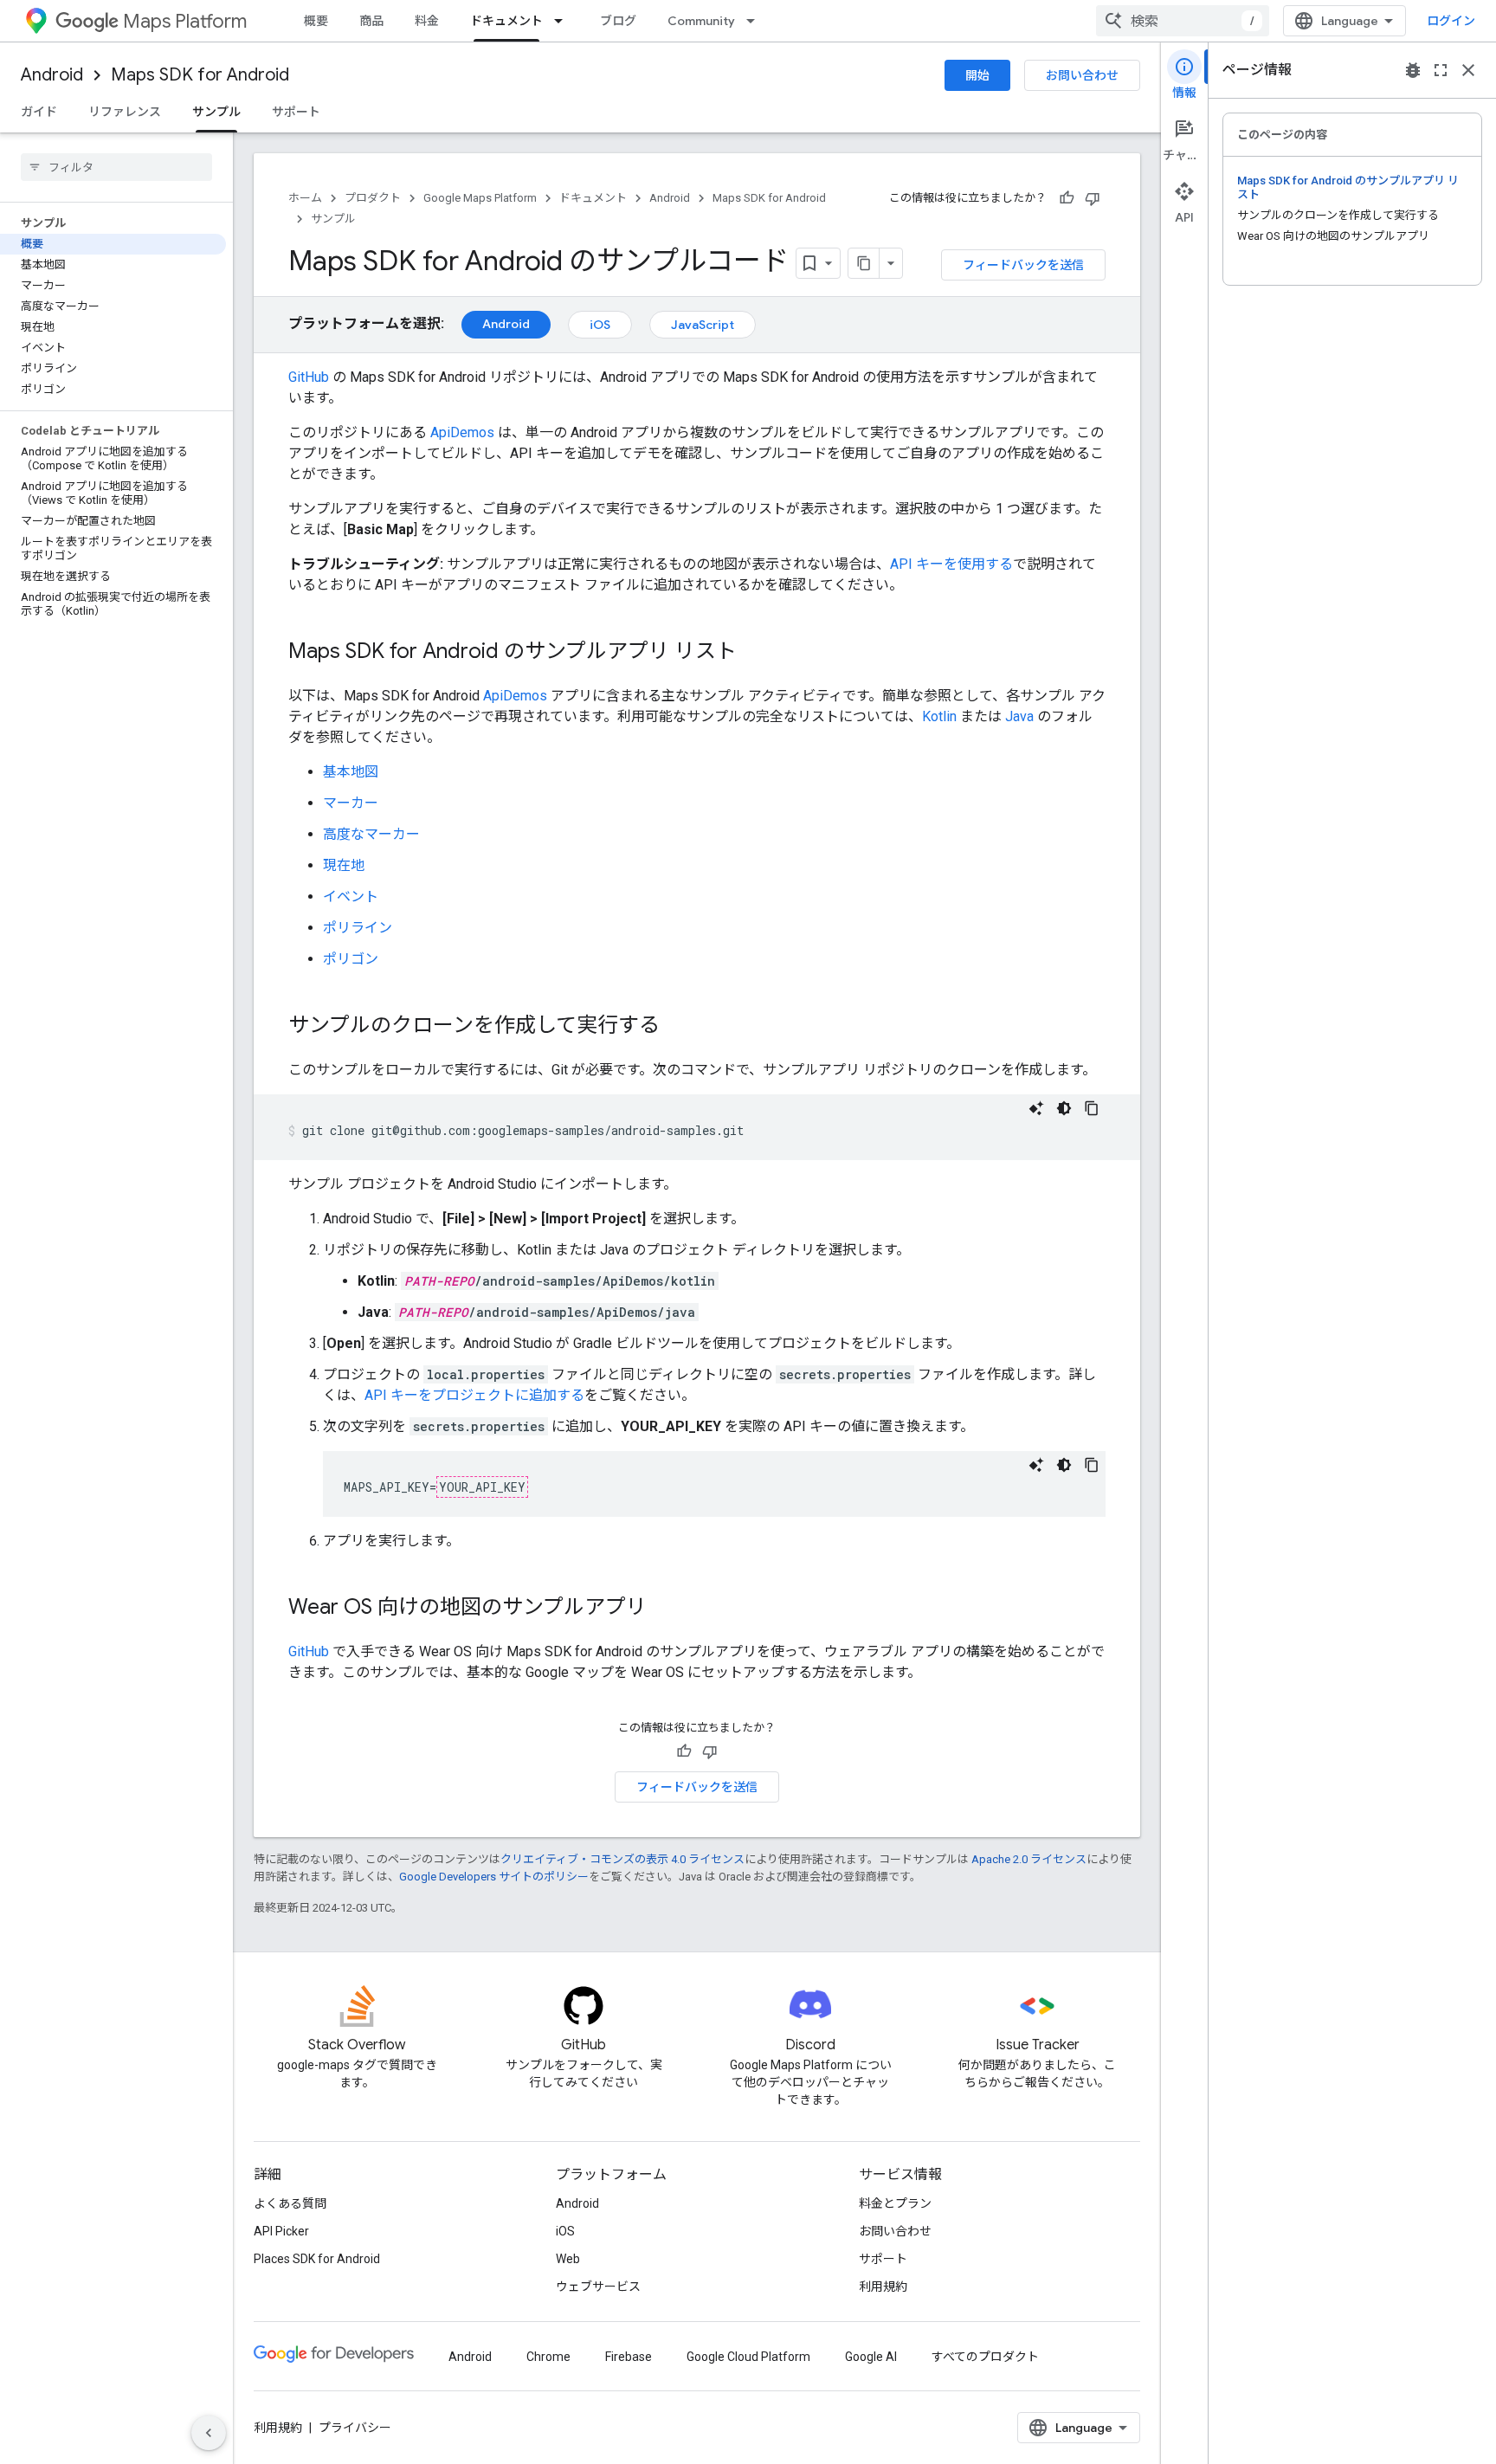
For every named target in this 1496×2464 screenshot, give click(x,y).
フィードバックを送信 (1023, 265)
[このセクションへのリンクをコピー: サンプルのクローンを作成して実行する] (677, 1027)
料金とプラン (895, 2203)
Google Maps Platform (480, 198)
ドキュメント (506, 21)
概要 (316, 21)
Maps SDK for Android (200, 75)
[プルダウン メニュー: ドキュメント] (564, 21)
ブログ (618, 21)
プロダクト (373, 198)
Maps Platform (185, 21)
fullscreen (1441, 70)
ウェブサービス (598, 2287)
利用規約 (883, 2287)
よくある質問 (290, 2203)
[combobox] (1183, 21)
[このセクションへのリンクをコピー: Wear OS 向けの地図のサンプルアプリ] (664, 1609)
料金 (427, 21)
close (1468, 70)
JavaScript (703, 325)
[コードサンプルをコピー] (1092, 1108)
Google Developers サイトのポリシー (494, 1877)
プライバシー (355, 2428)
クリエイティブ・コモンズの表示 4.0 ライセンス (622, 1859)
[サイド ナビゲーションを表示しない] (209, 2433)
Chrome (548, 2357)
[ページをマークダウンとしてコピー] (864, 263)
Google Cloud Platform (748, 2357)
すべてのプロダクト (985, 2357)
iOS (600, 325)
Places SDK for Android (317, 2259)
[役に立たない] (1093, 198)
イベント (351, 897)
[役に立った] (1067, 198)
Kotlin (939, 716)
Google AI (871, 2357)
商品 (371, 21)
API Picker (281, 2231)
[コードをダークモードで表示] (1064, 1108)
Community (701, 21)
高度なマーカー (371, 834)
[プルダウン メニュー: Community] (756, 21)
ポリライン (358, 928)
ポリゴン (351, 959)
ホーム (305, 198)
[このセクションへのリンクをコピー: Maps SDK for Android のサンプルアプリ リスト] (754, 653)
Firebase (629, 2357)
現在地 (344, 865)
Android (52, 75)
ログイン (1451, 21)
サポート (296, 112)
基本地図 (351, 772)
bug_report (1413, 70)
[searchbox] (116, 167)
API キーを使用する (951, 564)
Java (1019, 716)
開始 (977, 75)
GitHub (309, 377)
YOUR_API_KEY (482, 1487)
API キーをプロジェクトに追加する (474, 1395)
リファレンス (125, 112)
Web (568, 2259)
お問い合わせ (1082, 75)
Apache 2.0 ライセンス (1029, 1859)
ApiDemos (462, 432)
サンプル (216, 112)
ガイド (39, 112)
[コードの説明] (1036, 1108)
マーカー (351, 803)
